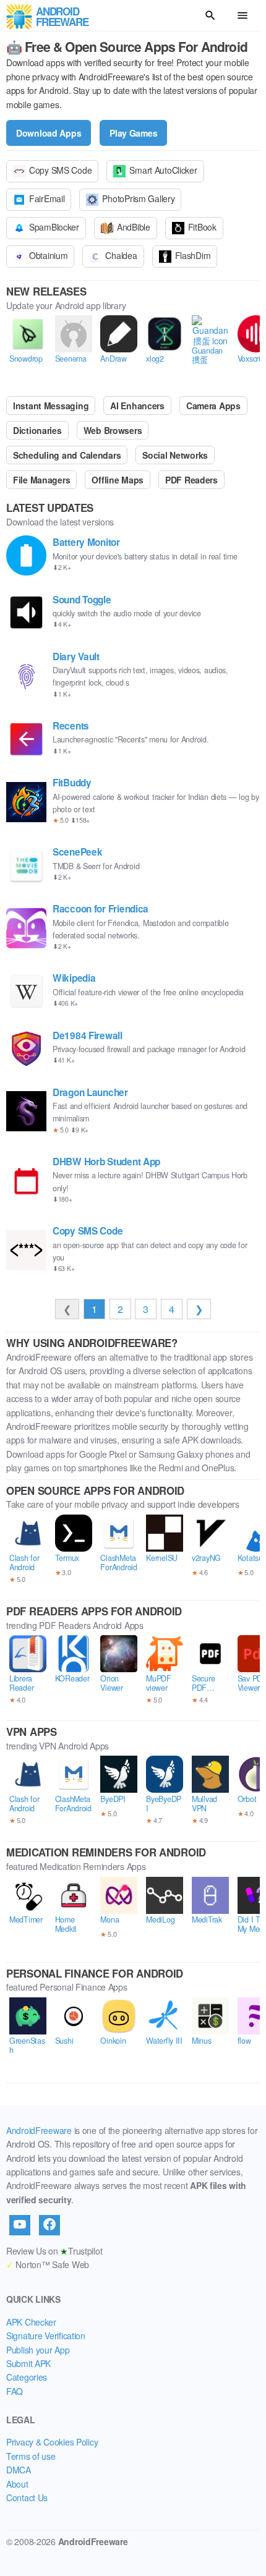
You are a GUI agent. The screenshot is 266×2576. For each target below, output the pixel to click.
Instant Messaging (51, 406)
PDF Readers (191, 480)
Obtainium (48, 255)
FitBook (202, 227)
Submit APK (28, 2363)
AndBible (134, 227)
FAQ (15, 2391)
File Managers (41, 480)
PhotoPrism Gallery (138, 198)
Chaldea (121, 255)
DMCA (19, 2470)
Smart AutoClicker (163, 170)
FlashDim (193, 255)
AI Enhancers (137, 406)
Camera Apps (213, 406)
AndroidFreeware (39, 2130)
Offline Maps (118, 480)
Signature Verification (46, 2336)
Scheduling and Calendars (67, 455)
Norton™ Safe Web (48, 2264)
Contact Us (27, 2497)
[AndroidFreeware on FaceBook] (49, 2225)
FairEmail (47, 198)
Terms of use (31, 2456)
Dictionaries (37, 430)
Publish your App (38, 2350)
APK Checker (31, 2322)
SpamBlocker (54, 227)
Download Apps (49, 133)
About (17, 2484)
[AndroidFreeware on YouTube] (20, 2225)
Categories (27, 2377)
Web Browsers (113, 430)
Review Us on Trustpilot (54, 2251)
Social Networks (175, 455)
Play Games (133, 133)
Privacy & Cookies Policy (52, 2442)
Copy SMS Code (60, 170)
